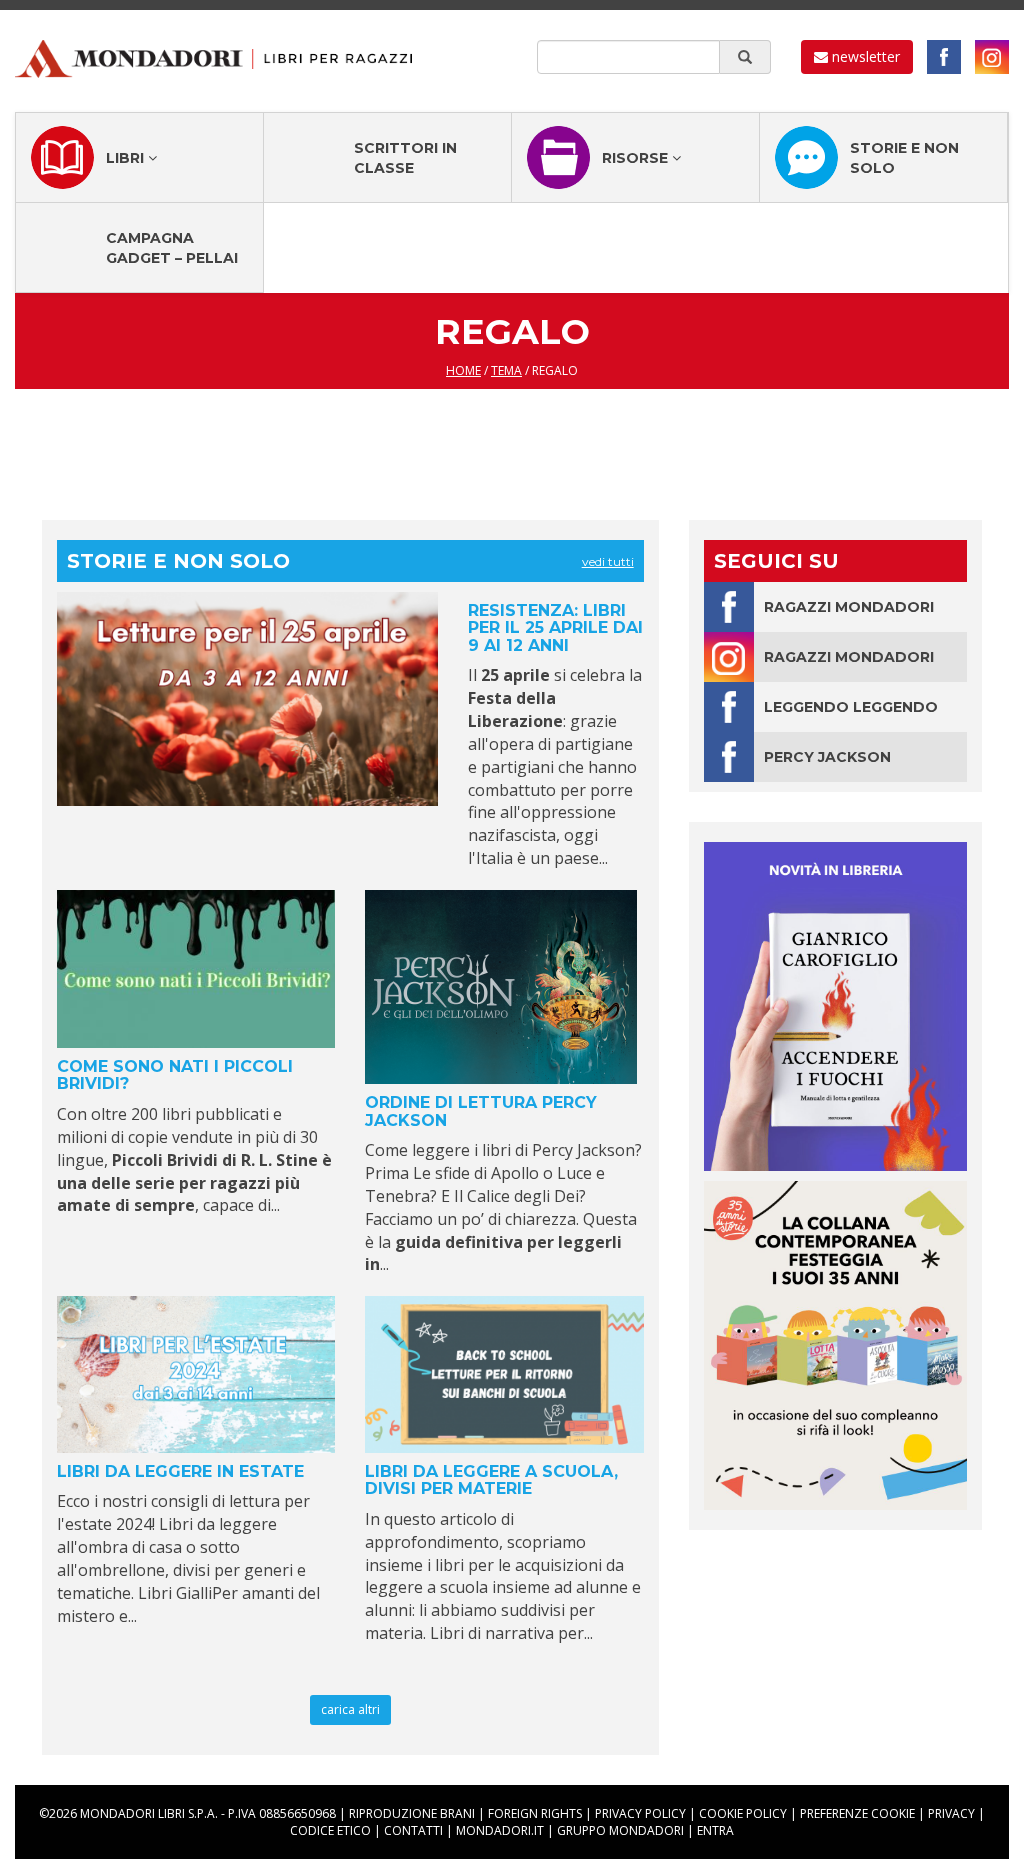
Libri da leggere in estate (180, 1471)
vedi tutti (608, 561)
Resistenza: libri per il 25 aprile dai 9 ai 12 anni (555, 628)
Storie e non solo (904, 158)
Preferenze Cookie (857, 1813)
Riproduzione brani (412, 1813)
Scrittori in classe (405, 158)
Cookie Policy (743, 1813)
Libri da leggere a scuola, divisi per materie (491, 1480)
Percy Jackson (827, 757)
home (463, 370)
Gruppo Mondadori (620, 1830)
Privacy (951, 1813)
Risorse (637, 158)
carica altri (350, 1709)
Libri (127, 158)
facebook (944, 57)
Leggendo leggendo (851, 707)
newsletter (864, 56)
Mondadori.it (500, 1830)
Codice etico (330, 1830)
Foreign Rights (535, 1813)
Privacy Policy (640, 1813)
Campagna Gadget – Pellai (172, 248)
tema (506, 370)
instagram (992, 57)
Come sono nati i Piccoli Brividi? (175, 1075)
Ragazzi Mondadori (849, 607)
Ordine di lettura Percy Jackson (481, 1111)
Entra (715, 1830)
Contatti (413, 1830)
